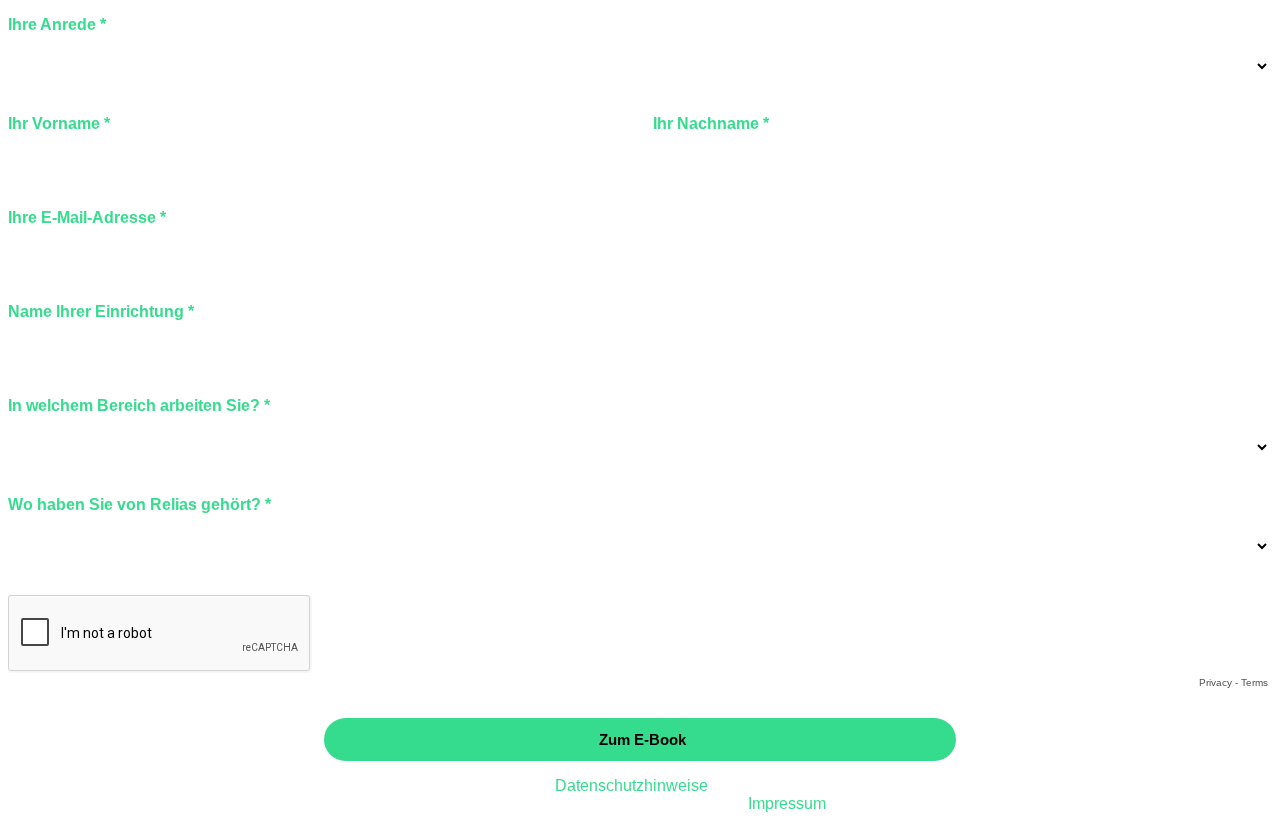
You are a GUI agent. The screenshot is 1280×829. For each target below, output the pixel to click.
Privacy (1215, 682)
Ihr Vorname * (59, 123)
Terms (1254, 682)
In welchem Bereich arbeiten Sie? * (139, 405)
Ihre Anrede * (57, 24)
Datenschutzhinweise (629, 785)
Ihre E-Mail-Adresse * (87, 217)
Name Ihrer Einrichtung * (101, 311)
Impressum (787, 803)
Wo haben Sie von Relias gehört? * (139, 504)
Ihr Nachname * (711, 123)
